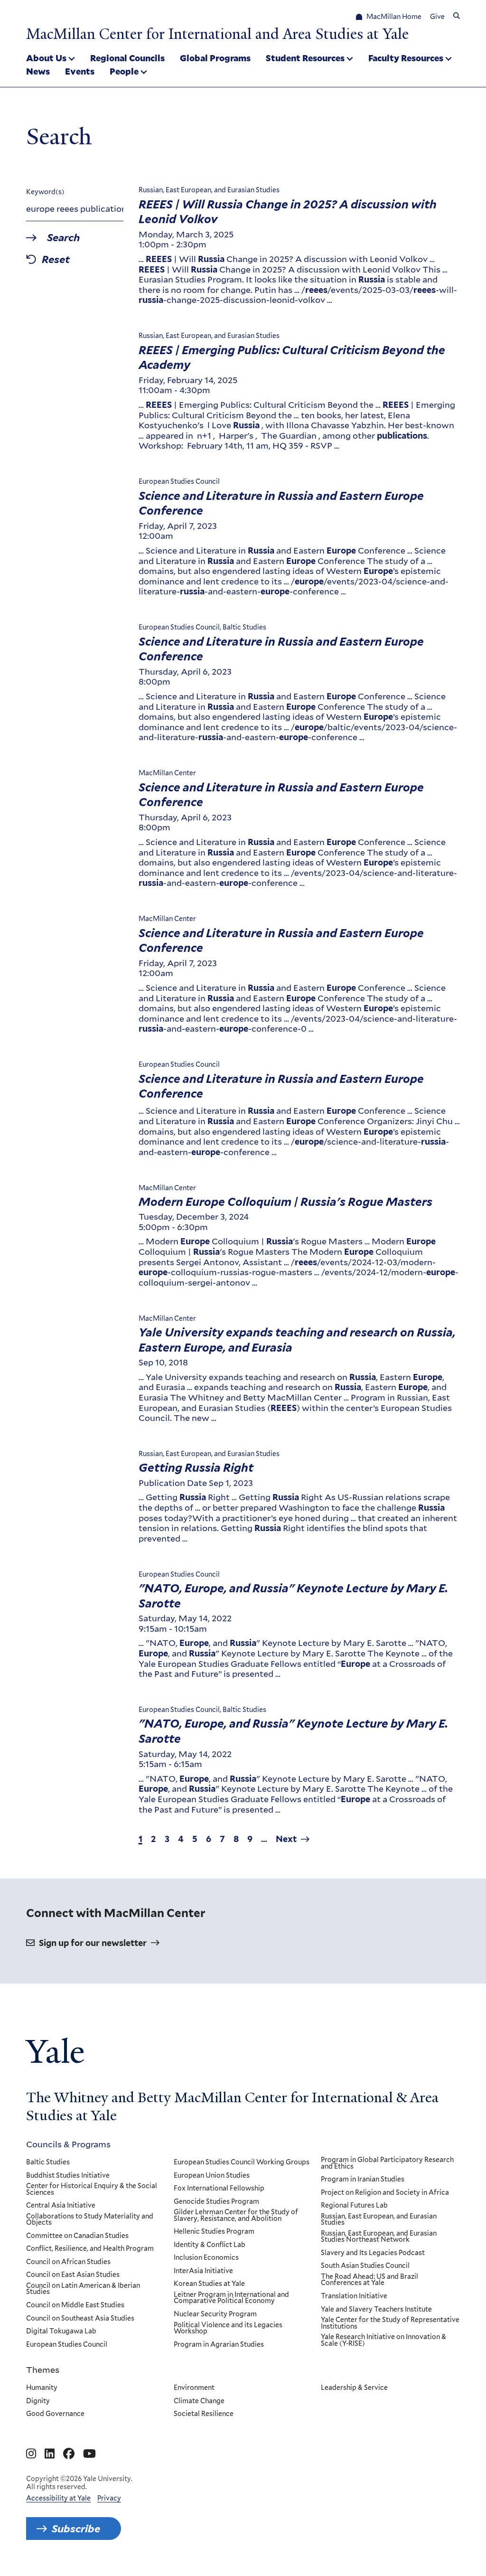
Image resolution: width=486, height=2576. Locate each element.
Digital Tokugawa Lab (61, 2332)
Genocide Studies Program (216, 2202)
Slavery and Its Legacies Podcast (373, 2253)
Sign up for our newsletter (93, 1943)
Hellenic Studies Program (214, 2232)
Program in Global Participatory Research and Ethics (387, 2163)
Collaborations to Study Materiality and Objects (90, 2220)
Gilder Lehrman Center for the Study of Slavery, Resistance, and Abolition (236, 2215)
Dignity (38, 2401)
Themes (43, 2369)
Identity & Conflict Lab (210, 2245)
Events (80, 71)
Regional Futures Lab (354, 2206)
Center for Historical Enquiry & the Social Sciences (92, 2189)
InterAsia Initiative (203, 2271)
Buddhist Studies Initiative (68, 2176)
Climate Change (199, 2401)
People (124, 71)
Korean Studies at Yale (209, 2284)
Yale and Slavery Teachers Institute (376, 2310)
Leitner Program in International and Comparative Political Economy (231, 2298)
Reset (56, 260)
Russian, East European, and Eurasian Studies (379, 2220)
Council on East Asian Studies (73, 2275)
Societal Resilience (204, 2414)
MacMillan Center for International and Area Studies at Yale (217, 34)
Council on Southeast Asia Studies (80, 2319)
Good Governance (55, 2414)
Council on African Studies (68, 2262)
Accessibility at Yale (58, 2498)
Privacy (109, 2498)
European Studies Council (67, 2345)
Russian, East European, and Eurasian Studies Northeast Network (379, 2237)
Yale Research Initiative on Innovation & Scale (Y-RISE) (383, 2340)
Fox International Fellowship (219, 2189)
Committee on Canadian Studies (77, 2236)
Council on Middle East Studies (75, 2305)
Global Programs (215, 58)
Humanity (42, 2388)
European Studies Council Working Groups (242, 2162)
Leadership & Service (354, 2388)
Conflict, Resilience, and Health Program (90, 2249)
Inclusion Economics (206, 2258)
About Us (46, 58)
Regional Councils (127, 58)
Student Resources (305, 58)
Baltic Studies (48, 2162)
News (38, 71)
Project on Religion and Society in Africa (385, 2193)
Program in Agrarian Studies (219, 2345)
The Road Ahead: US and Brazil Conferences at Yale (369, 2280)
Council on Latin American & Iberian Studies (83, 2289)
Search (63, 238)
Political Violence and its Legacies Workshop (228, 2328)
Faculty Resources (406, 58)
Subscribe (76, 2529)
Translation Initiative (354, 2296)
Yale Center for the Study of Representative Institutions (390, 2323)
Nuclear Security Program (215, 2314)
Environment (194, 2388)
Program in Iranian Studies (363, 2180)
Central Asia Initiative (61, 2206)
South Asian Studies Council (365, 2266)
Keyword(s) (45, 192)
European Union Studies (212, 2176)
